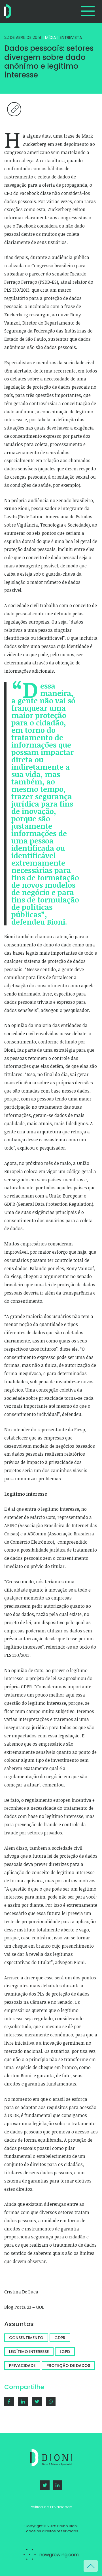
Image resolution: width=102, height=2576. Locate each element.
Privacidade (22, 2365)
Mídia (50, 37)
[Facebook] (9, 2402)
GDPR (60, 2338)
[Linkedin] (23, 2402)
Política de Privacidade (51, 2507)
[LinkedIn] (58, 2485)
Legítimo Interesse (29, 2352)
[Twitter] (45, 2485)
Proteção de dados (68, 2365)
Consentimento (26, 2338)
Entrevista (71, 37)
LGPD (65, 2352)
